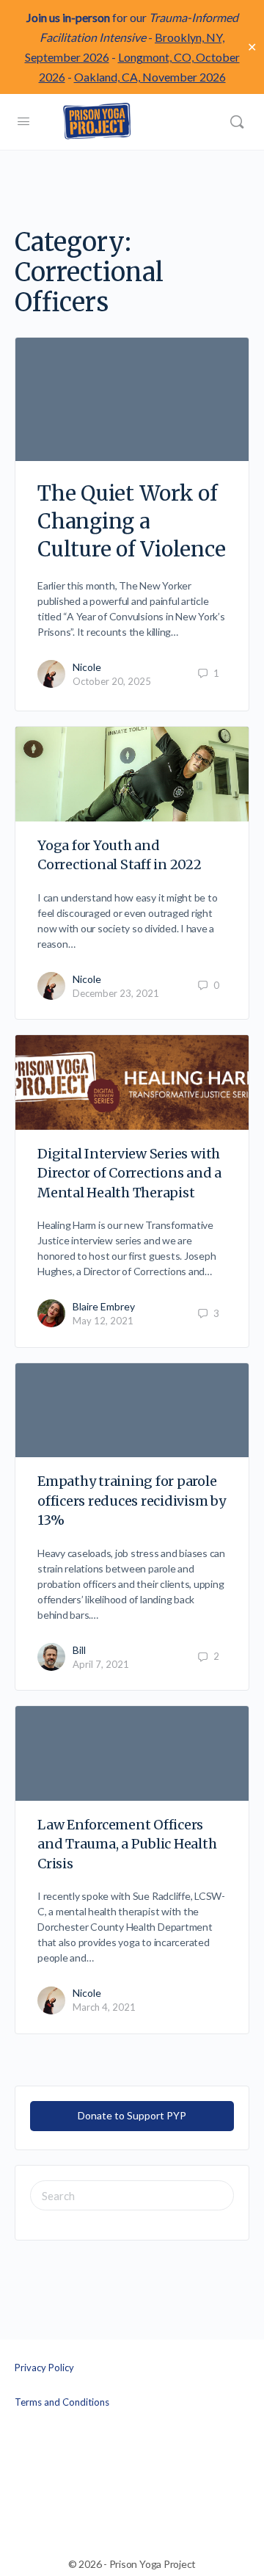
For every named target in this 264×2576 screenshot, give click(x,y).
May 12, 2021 (103, 1321)
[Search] (237, 122)
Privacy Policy (44, 2368)
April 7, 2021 (101, 1664)
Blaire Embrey (104, 1306)
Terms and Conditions (62, 2402)
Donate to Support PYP (132, 2115)
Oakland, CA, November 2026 (150, 77)
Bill (79, 1650)
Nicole (87, 667)
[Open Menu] (23, 120)
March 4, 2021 (104, 2007)
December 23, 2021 (116, 993)
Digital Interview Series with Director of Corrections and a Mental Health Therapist (129, 1173)
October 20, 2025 (112, 681)
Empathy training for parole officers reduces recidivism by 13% (132, 1501)
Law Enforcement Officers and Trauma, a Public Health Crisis (127, 1844)
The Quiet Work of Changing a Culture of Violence (131, 521)
